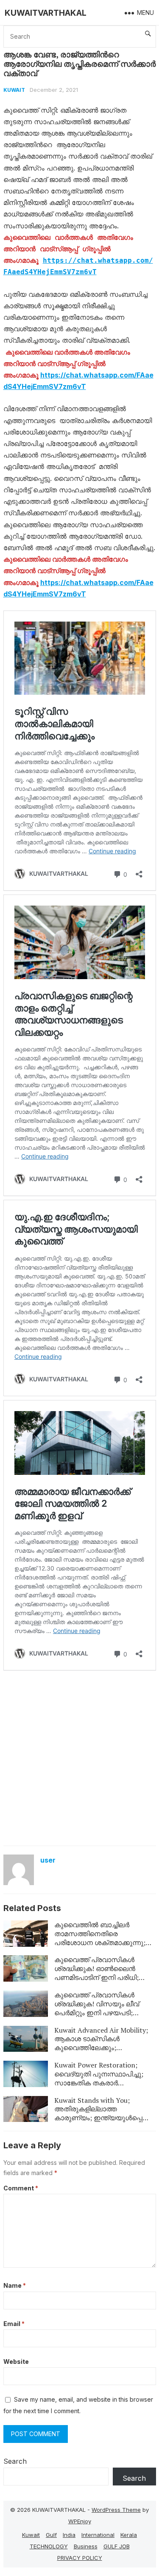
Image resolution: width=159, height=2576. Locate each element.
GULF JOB (117, 2546)
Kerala (129, 2535)
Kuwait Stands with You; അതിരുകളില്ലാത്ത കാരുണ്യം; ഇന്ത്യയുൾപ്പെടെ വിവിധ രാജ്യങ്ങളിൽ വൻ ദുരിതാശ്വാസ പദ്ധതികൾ (103, 2118)
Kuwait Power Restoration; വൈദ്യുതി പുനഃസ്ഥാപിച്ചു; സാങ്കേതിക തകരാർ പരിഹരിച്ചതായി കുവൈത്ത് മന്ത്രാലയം (99, 2083)
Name (15, 2285)
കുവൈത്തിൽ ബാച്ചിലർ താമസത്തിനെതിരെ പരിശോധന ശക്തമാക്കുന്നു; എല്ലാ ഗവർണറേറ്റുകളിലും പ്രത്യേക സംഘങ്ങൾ (100, 1942)
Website (16, 2362)
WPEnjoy (80, 2521)
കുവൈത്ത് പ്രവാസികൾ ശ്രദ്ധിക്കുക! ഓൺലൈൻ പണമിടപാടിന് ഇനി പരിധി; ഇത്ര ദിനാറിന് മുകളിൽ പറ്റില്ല (105, 1973)
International (98, 2535)
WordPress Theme (116, 2510)
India (69, 2535)
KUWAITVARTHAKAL (46, 13)
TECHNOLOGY (49, 2546)
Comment (21, 2188)
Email (14, 2324)
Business (86, 2546)
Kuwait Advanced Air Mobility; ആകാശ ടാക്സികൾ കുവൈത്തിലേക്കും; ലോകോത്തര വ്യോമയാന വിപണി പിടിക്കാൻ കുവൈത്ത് (101, 2048)
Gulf (51, 2535)
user (48, 1860)
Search (15, 2461)
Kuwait (14, 90)
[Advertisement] (79, 1757)
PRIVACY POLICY (80, 2558)
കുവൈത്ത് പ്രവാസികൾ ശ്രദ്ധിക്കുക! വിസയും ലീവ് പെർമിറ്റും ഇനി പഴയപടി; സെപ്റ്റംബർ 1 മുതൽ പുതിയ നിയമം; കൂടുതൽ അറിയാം (100, 2012)
